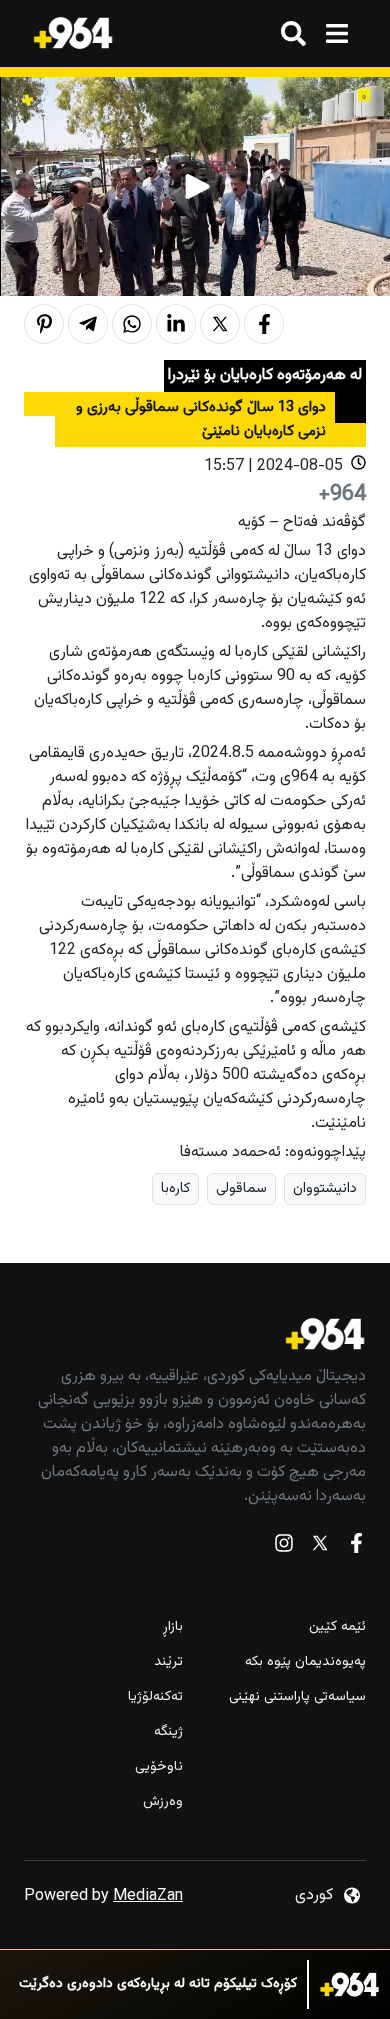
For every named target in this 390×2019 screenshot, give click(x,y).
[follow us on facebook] (356, 1547)
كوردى (314, 1895)
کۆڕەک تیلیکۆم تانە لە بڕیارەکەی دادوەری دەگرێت (158, 1984)
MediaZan (148, 1896)
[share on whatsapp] (132, 324)
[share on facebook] (264, 324)
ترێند (168, 1662)
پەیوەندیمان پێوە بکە (305, 1662)
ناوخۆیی (159, 1767)
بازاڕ (173, 1627)
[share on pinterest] (44, 324)
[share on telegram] (88, 324)
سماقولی (241, 1188)
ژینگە (168, 1732)
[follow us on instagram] (284, 1547)
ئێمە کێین (337, 1627)
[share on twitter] (220, 324)
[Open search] (293, 33)
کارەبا (175, 1188)
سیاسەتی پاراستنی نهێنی (297, 1697)
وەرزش (163, 1802)
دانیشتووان (325, 1188)
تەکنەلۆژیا (155, 1697)
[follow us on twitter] (320, 1547)
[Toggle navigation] (336, 33)
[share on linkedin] (176, 324)
